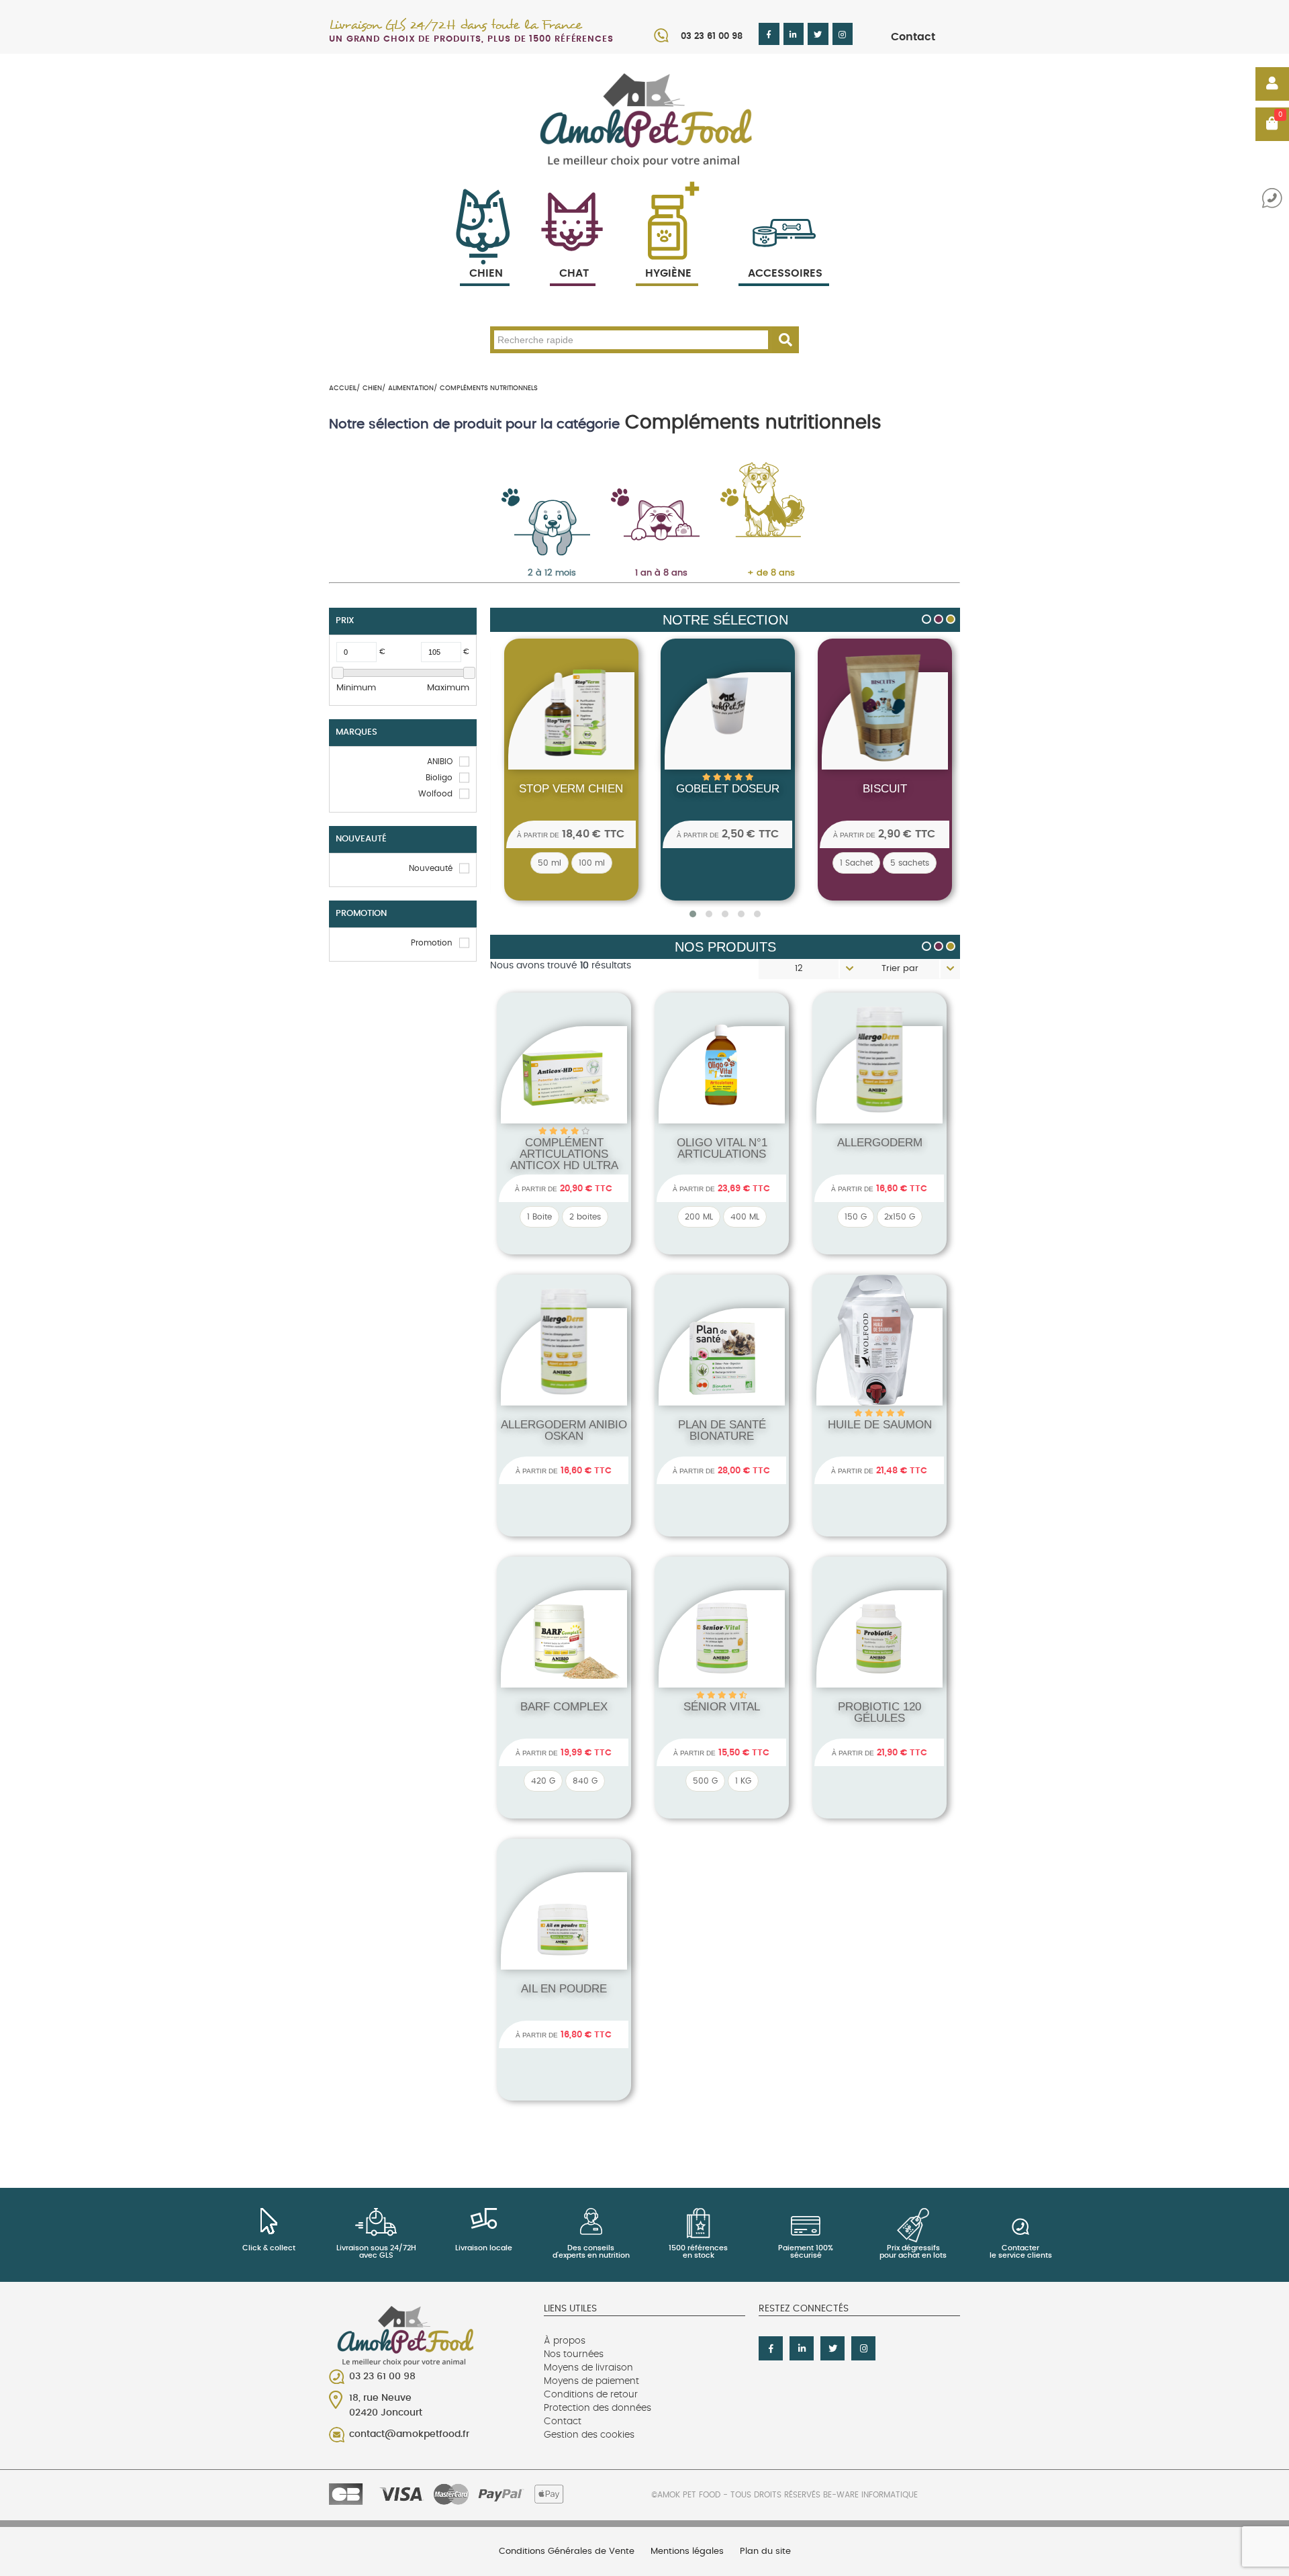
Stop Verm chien (530, 789)
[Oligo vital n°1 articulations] (726, 1092)
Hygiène (668, 273)
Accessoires (785, 273)
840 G (585, 1781)
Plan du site (765, 2551)
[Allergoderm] (872, 1092)
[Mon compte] (1272, 84)
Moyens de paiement (591, 2381)
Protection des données (598, 2408)
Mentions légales (687, 2551)
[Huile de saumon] (884, 1374)
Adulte (648, 491)
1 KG (743, 1781)
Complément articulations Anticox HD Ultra (564, 1154)
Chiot (538, 491)
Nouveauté (431, 868)
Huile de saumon (880, 1425)
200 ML (699, 1217)
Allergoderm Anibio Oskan (564, 1430)
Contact (913, 37)
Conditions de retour (591, 2395)
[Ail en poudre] (568, 1938)
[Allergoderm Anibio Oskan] (556, 1374)
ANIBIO (440, 762)
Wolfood (435, 794)
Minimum (356, 688)
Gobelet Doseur (687, 789)
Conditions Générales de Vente (567, 2551)
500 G (705, 1781)
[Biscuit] (843, 739)
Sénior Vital (722, 1707)
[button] (693, 914)
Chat (574, 273)
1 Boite (539, 1217)
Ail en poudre (564, 1989)
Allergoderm (880, 1143)
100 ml (551, 863)
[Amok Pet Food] (644, 120)
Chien (486, 273)
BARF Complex (564, 1707)
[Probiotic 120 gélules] (884, 1656)
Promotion (432, 943)
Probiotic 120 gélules (879, 1712)
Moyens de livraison (588, 2368)
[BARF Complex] (568, 1656)
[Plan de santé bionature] (726, 1374)
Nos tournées (574, 2354)
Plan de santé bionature (722, 1430)
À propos (565, 2341)
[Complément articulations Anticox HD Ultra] (568, 1092)
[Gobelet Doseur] (687, 710)
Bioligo (439, 778)
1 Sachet (815, 863)
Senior (757, 491)
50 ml (509, 863)
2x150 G (900, 1217)
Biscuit (843, 789)
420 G (543, 1781)
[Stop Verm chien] (530, 739)
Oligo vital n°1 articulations (722, 1148)
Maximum (448, 688)
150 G (856, 1217)
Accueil (343, 388)
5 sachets (869, 863)
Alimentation (411, 388)
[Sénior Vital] (726, 1656)
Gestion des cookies (589, 2435)
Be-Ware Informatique (870, 2495)
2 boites (585, 1217)
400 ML (745, 1217)
